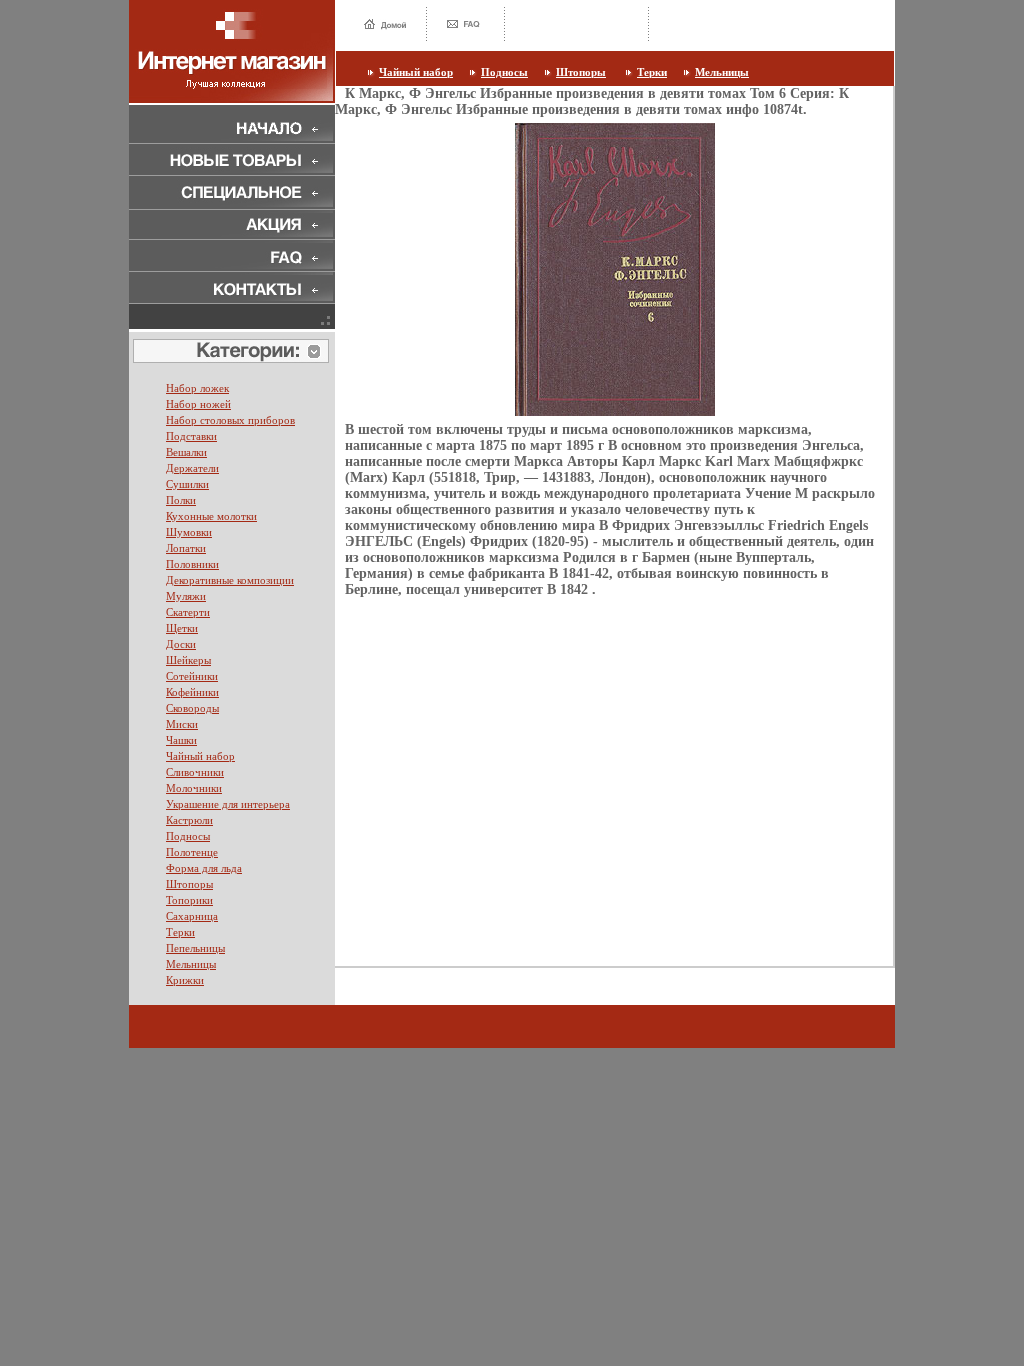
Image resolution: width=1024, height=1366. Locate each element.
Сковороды (192, 708)
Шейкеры (188, 660)
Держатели (192, 468)
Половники (192, 564)
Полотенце (192, 852)
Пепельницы (195, 948)
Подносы (504, 72)
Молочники (194, 788)
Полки (181, 500)
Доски (181, 644)
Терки (652, 72)
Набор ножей (198, 404)
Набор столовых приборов (230, 420)
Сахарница (192, 916)
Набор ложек (197, 388)
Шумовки (189, 532)
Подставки (191, 436)
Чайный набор (416, 72)
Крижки (185, 980)
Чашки (181, 740)
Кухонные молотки (211, 516)
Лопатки (186, 548)
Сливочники (195, 772)
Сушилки (187, 484)
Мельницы (722, 72)
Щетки (182, 628)
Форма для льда (204, 868)
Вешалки (186, 452)
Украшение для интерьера (228, 804)
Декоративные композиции (230, 580)
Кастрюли (189, 820)
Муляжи (186, 596)
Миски (182, 724)
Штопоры (581, 72)
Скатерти (188, 612)
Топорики (189, 900)
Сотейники (192, 676)
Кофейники (192, 692)
